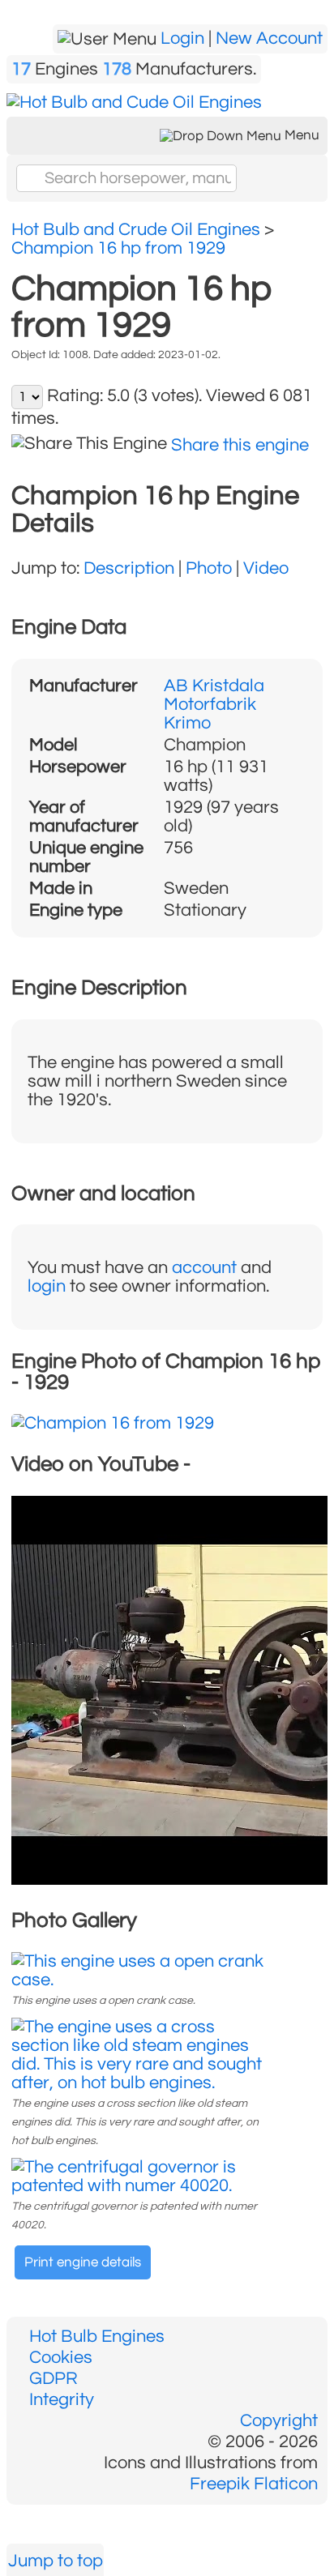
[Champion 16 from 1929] (113, 1423)
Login (182, 38)
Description (129, 568)
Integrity (62, 2400)
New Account (269, 38)
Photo (209, 568)
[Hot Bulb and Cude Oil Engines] (134, 103)
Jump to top (56, 2561)
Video (266, 568)
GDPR (54, 2379)
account (204, 1268)
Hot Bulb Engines (97, 2337)
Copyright (279, 2421)
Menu (300, 135)
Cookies (61, 2358)
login (47, 1286)
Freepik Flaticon (254, 2484)
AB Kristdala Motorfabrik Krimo (214, 705)
